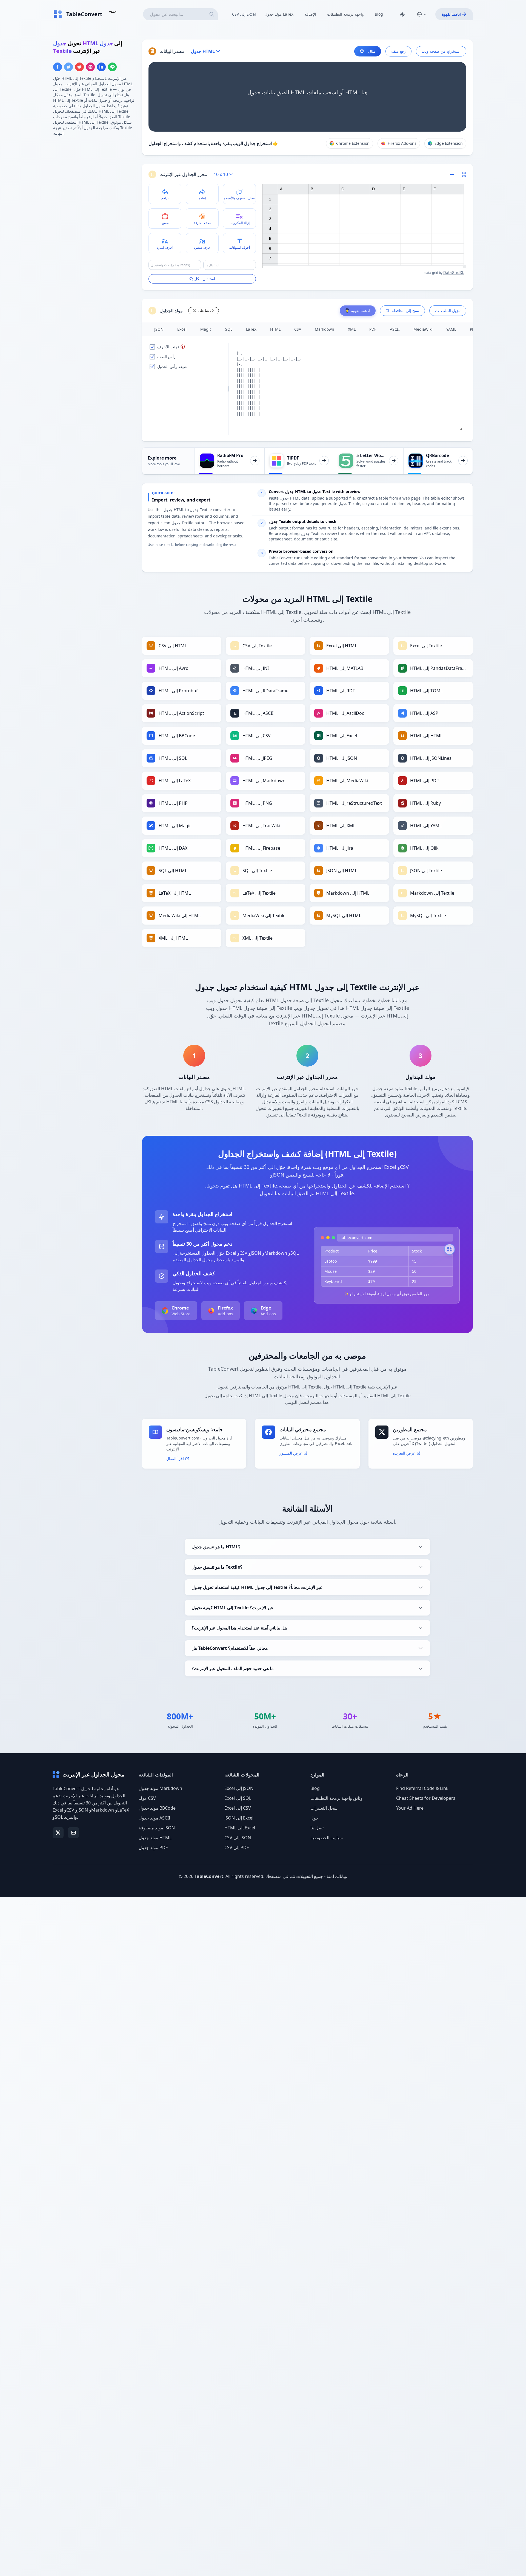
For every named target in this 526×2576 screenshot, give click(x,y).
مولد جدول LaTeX (279, 14)
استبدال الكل (205, 279)
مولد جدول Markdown (160, 1788)
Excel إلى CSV (238, 1808)
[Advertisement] (94, 179)
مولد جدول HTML (155, 1838)
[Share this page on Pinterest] (90, 67)
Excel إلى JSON (239, 1788)
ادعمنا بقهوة (451, 14)
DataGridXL (454, 272)
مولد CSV (147, 1798)
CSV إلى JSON (238, 1838)
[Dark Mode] (402, 14)
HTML (275, 329)
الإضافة (310, 14)
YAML (451, 329)
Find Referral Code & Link (422, 1788)
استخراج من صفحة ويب (441, 51)
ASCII (395, 329)
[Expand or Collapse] (454, 174)
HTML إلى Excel (240, 1828)
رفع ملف (398, 51)
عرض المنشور (291, 1453)
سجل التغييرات (324, 1808)
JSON (159, 329)
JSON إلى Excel (239, 1818)
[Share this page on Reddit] (79, 67)
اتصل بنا (318, 1828)
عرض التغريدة (404, 1453)
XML (352, 329)
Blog (379, 14)
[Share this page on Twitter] (68, 67)
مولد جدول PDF (153, 1847)
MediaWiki (423, 329)
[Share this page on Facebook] (58, 67)
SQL (229, 329)
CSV (298, 329)
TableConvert (209, 1876)
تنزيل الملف (451, 311)
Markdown (325, 329)
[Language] (422, 14)
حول (315, 1818)
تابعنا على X (206, 311)
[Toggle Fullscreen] (464, 174)
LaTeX (251, 329)
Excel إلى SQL (238, 1798)
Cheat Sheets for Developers (426, 1798)
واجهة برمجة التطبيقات (345, 14)
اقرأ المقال (175, 1459)
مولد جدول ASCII (154, 1818)
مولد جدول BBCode (157, 1808)
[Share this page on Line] (112, 67)
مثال (372, 51)
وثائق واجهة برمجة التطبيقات (336, 1798)
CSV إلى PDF (237, 1847)
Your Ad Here (410, 1808)
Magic (206, 329)
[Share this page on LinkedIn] (101, 67)
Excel (182, 329)
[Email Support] (73, 1833)
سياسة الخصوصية (327, 1838)
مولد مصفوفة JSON (157, 1828)
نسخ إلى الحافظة (405, 311)
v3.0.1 (113, 12)
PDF (373, 329)
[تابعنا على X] (58, 1833)
